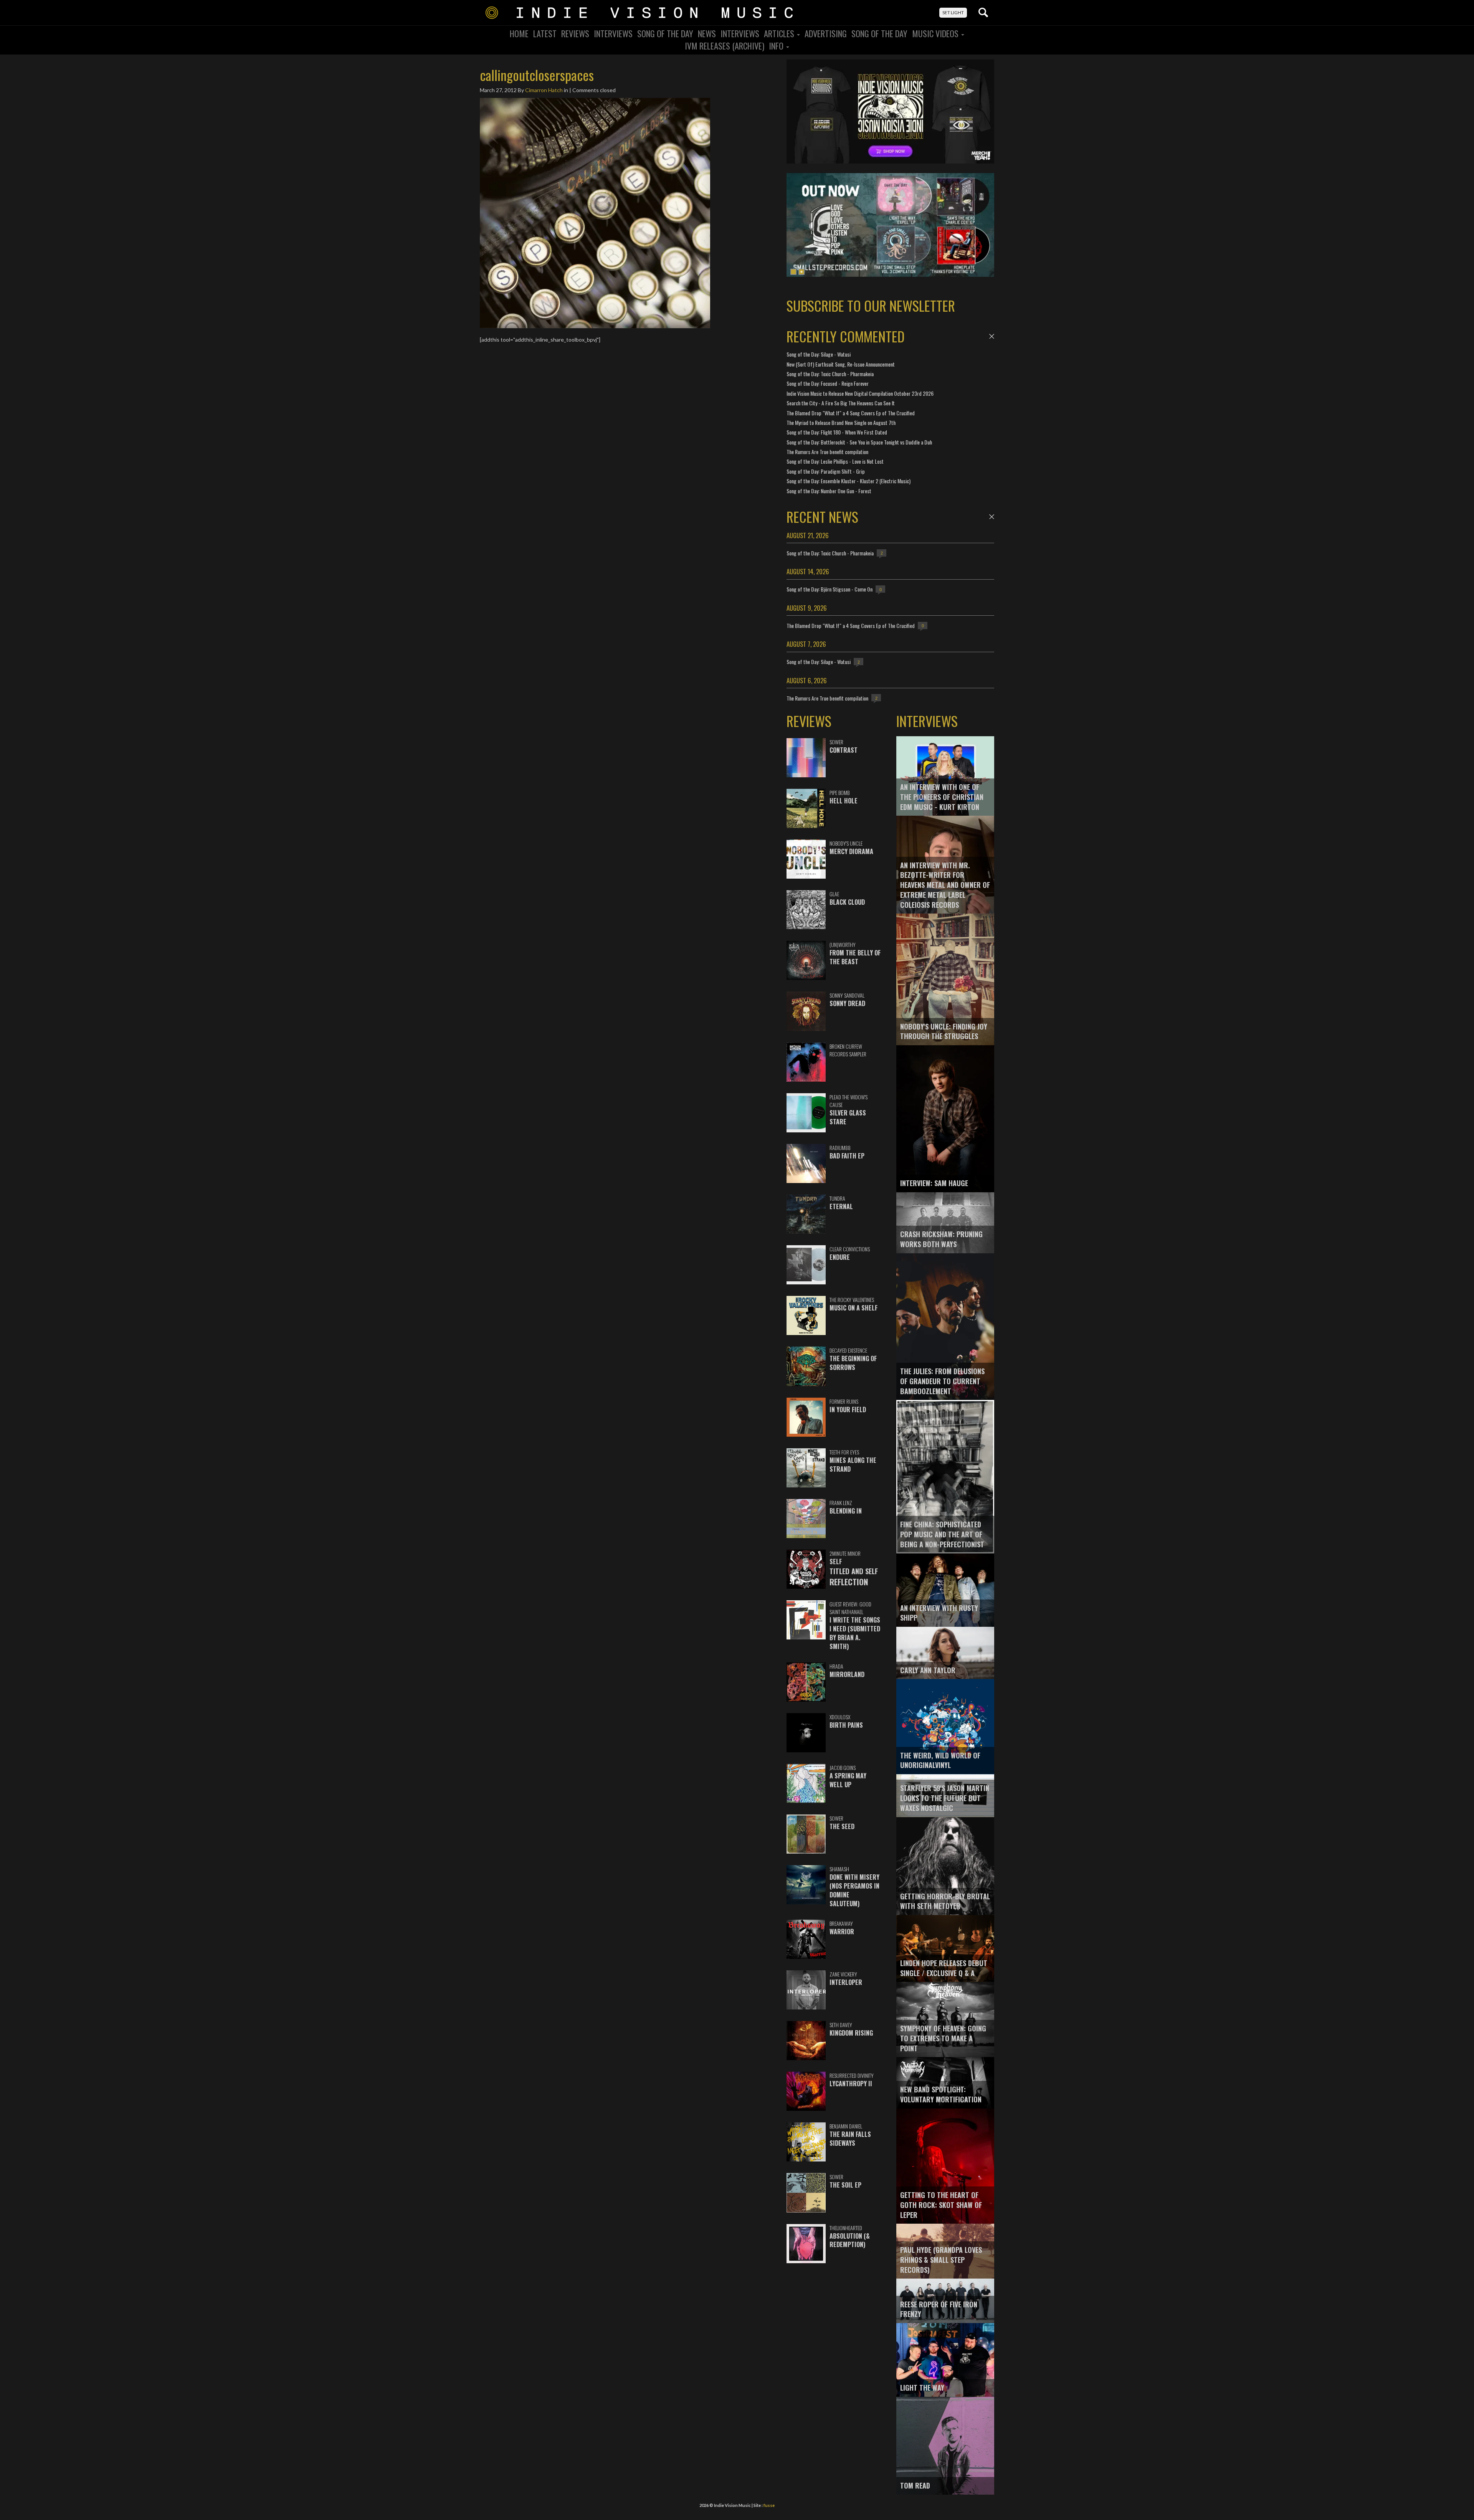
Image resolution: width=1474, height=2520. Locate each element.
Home (519, 33)
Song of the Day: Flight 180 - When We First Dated (837, 432)
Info (777, 46)
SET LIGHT (953, 12)
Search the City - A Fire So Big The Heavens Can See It (841, 403)
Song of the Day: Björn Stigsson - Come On (830, 589)
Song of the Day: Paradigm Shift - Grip (826, 471)
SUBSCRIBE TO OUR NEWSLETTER (871, 305)
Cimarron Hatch (544, 90)
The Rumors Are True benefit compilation (827, 452)
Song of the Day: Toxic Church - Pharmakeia (830, 374)
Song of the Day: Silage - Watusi (819, 354)
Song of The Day (879, 33)
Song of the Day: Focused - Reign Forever (828, 383)
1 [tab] (793, 272)
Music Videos (936, 33)
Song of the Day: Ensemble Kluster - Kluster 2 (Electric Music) (849, 481)
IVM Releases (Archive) (725, 46)
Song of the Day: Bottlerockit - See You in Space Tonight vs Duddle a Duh (859, 442)
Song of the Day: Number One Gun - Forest (829, 491)
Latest (545, 33)
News (707, 33)
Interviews (613, 33)
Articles (780, 33)
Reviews (575, 33)
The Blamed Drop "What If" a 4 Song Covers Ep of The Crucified (851, 413)
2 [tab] (801, 272)
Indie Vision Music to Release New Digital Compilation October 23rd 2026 (860, 393)
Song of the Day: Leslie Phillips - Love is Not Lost (835, 461)
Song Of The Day (665, 33)
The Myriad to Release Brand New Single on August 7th (841, 422)
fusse (769, 2505)
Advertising (826, 33)
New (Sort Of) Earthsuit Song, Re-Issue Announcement (841, 364)
